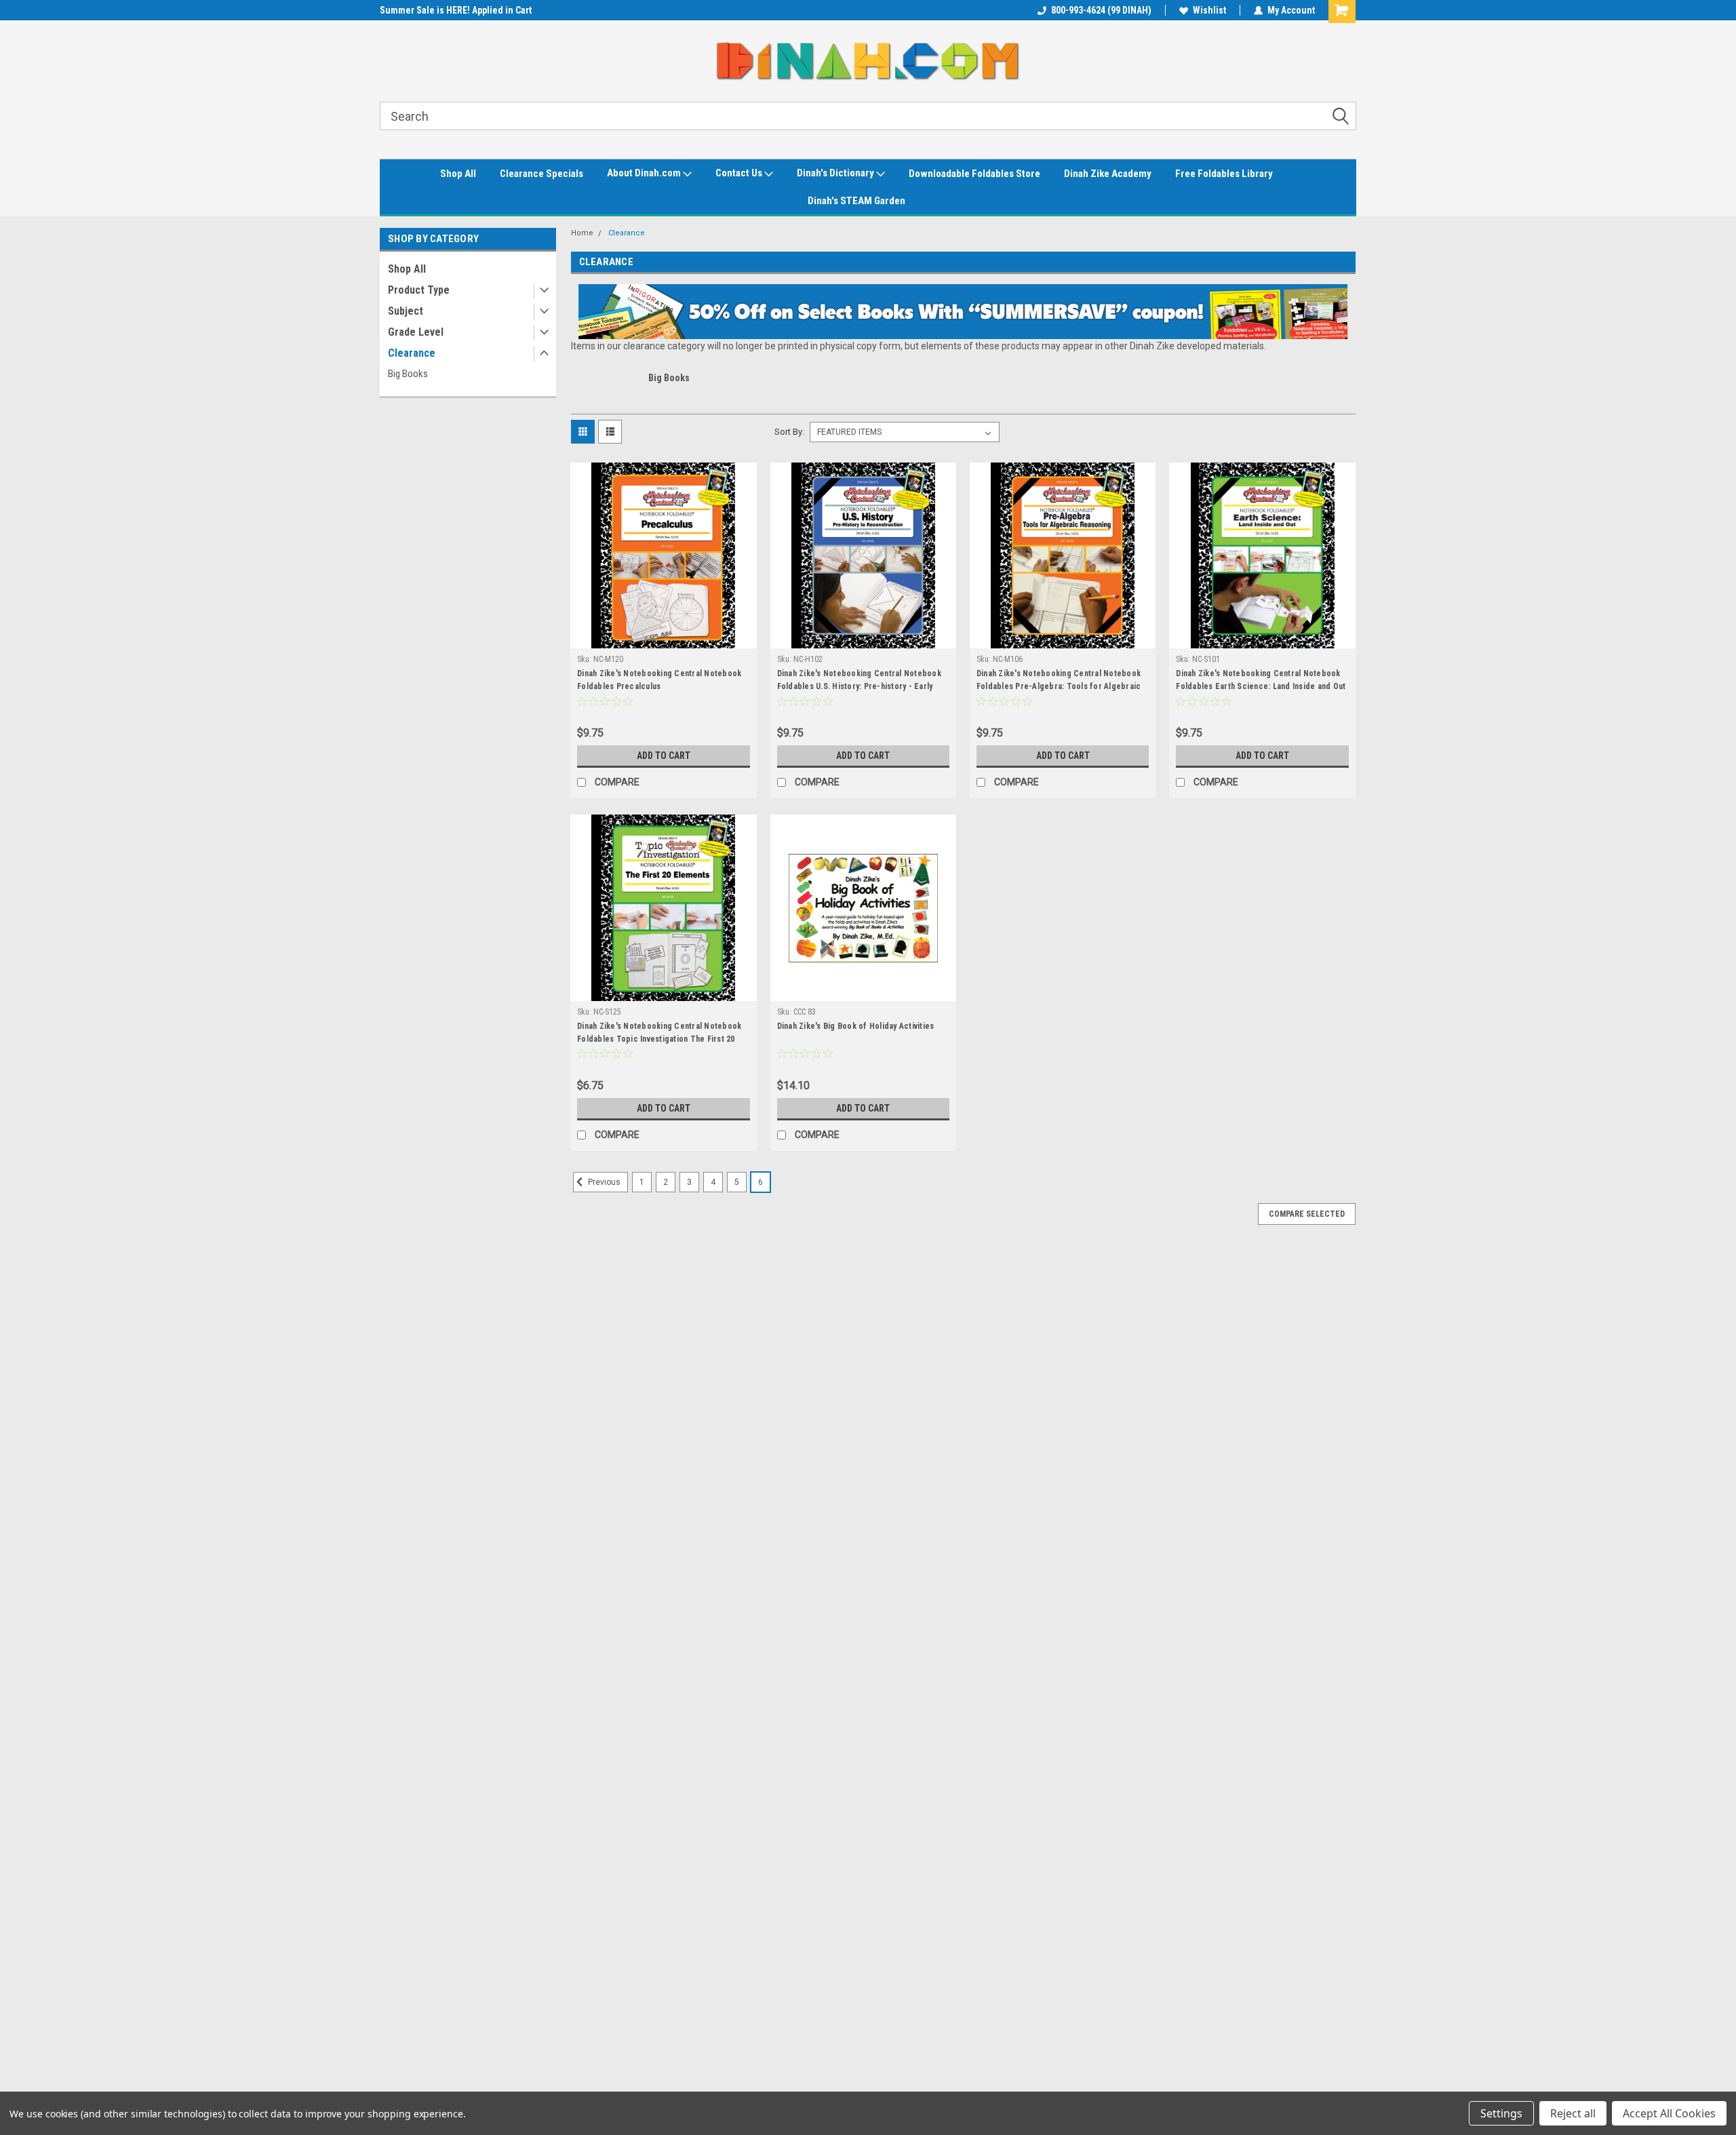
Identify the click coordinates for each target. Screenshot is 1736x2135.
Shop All (458, 174)
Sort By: (789, 432)
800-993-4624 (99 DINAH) (1101, 10)
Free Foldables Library (1224, 174)
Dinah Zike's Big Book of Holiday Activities (856, 1026)
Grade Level (416, 332)
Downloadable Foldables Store (974, 174)
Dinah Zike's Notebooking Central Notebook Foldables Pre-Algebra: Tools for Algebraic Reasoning (1059, 686)
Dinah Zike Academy (1108, 174)
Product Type (419, 290)
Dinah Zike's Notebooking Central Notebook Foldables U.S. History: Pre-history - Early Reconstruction (859, 686)
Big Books (408, 374)
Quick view (663, 638)
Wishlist (1209, 10)
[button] (963, 312)
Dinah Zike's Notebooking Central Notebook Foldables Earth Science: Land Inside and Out (1261, 680)
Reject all (1573, 2113)
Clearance (412, 353)
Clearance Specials (541, 174)
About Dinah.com (645, 173)
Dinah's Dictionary (836, 173)
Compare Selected (1307, 1214)
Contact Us (740, 173)
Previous (603, 1182)
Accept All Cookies (1669, 2113)
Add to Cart (664, 756)
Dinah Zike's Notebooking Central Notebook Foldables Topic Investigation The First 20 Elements (659, 1039)
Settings (1501, 2113)
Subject (406, 311)
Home (582, 233)
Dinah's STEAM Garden (856, 201)
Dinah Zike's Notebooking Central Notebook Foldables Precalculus (659, 680)
